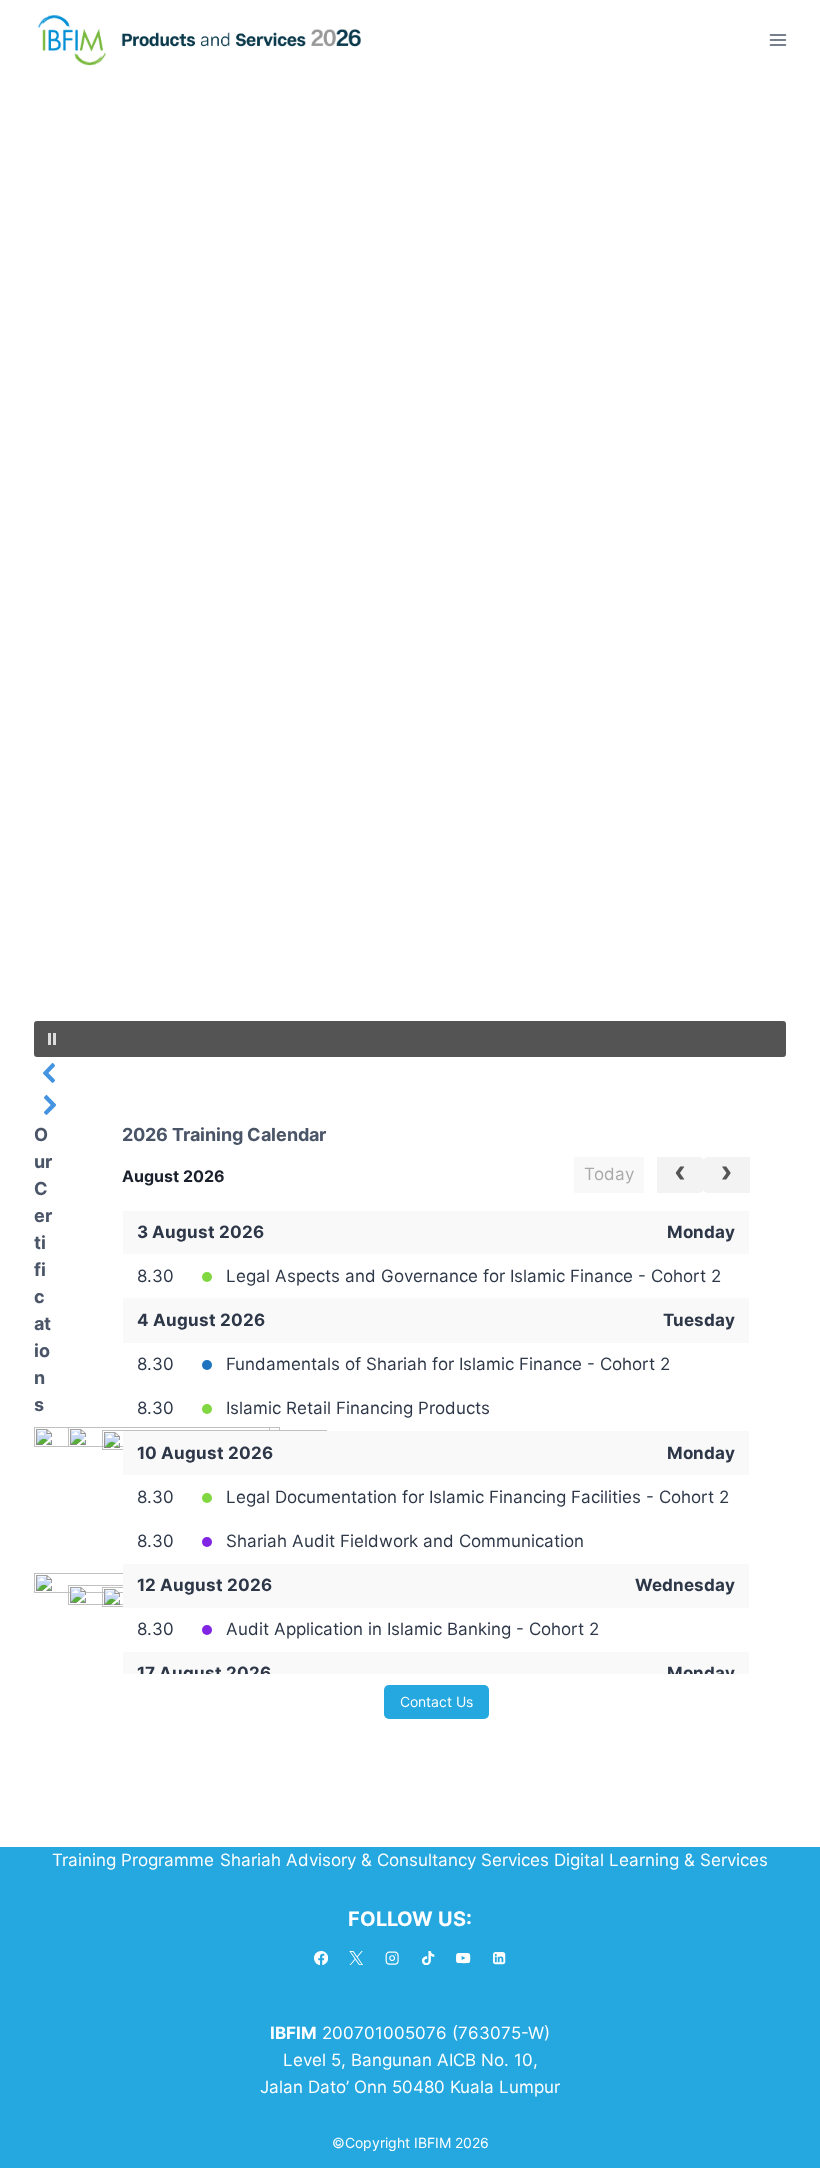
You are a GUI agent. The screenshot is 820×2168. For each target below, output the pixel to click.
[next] (726, 1175)
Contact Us (436, 1701)
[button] (410, 1039)
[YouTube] (463, 1958)
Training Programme (133, 1860)
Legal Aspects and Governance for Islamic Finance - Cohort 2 (473, 1276)
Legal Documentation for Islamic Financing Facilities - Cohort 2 (477, 1497)
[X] (356, 1958)
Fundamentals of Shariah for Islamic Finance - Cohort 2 (448, 1364)
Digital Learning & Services (661, 1860)
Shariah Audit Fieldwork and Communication (405, 1541)
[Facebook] (321, 1958)
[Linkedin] (499, 1958)
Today (609, 1174)
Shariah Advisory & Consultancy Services (384, 1860)
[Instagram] (392, 1958)
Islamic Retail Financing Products (358, 1408)
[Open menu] (777, 39)
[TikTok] (428, 1958)
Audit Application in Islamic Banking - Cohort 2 (412, 1629)
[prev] (680, 1175)
